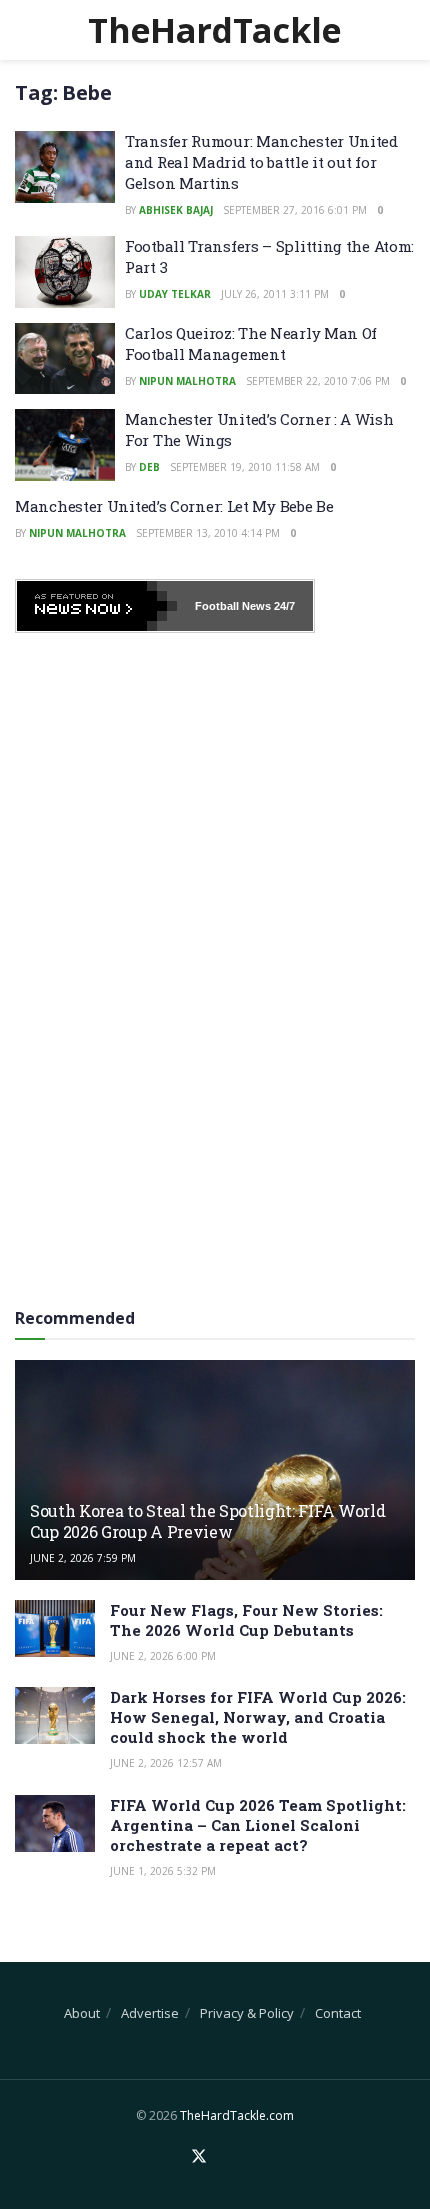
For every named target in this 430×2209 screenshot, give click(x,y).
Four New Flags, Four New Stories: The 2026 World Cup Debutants (246, 1620)
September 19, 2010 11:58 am (245, 467)
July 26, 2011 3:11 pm (275, 294)
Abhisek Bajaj (176, 210)
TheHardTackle (214, 30)
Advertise (150, 2013)
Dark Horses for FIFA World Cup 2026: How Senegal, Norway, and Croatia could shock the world (258, 1717)
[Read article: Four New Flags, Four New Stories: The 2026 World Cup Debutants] (55, 1628)
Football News (233, 606)
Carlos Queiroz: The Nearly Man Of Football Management (251, 343)
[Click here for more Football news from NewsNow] (97, 606)
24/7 (283, 606)
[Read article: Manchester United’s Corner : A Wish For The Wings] (65, 445)
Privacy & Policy (247, 2013)
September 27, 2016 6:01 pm (295, 210)
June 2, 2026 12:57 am (166, 1763)
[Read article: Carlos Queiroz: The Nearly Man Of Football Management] (65, 359)
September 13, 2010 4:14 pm (208, 533)
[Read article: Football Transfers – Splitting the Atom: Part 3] (65, 272)
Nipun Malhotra (187, 381)
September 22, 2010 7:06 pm (318, 381)
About (82, 2013)
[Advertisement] (215, 963)
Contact (338, 2013)
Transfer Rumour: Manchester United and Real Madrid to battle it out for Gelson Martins (261, 162)
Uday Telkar (175, 294)
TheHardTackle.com (237, 2115)
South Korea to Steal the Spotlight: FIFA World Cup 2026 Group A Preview (207, 1521)
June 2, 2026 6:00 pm (163, 1656)
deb (149, 467)
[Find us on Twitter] (199, 2157)
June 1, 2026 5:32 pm (163, 1871)
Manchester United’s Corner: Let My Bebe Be (174, 506)
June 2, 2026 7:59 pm (83, 1558)
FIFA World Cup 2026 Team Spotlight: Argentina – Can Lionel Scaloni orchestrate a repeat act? (258, 1825)
